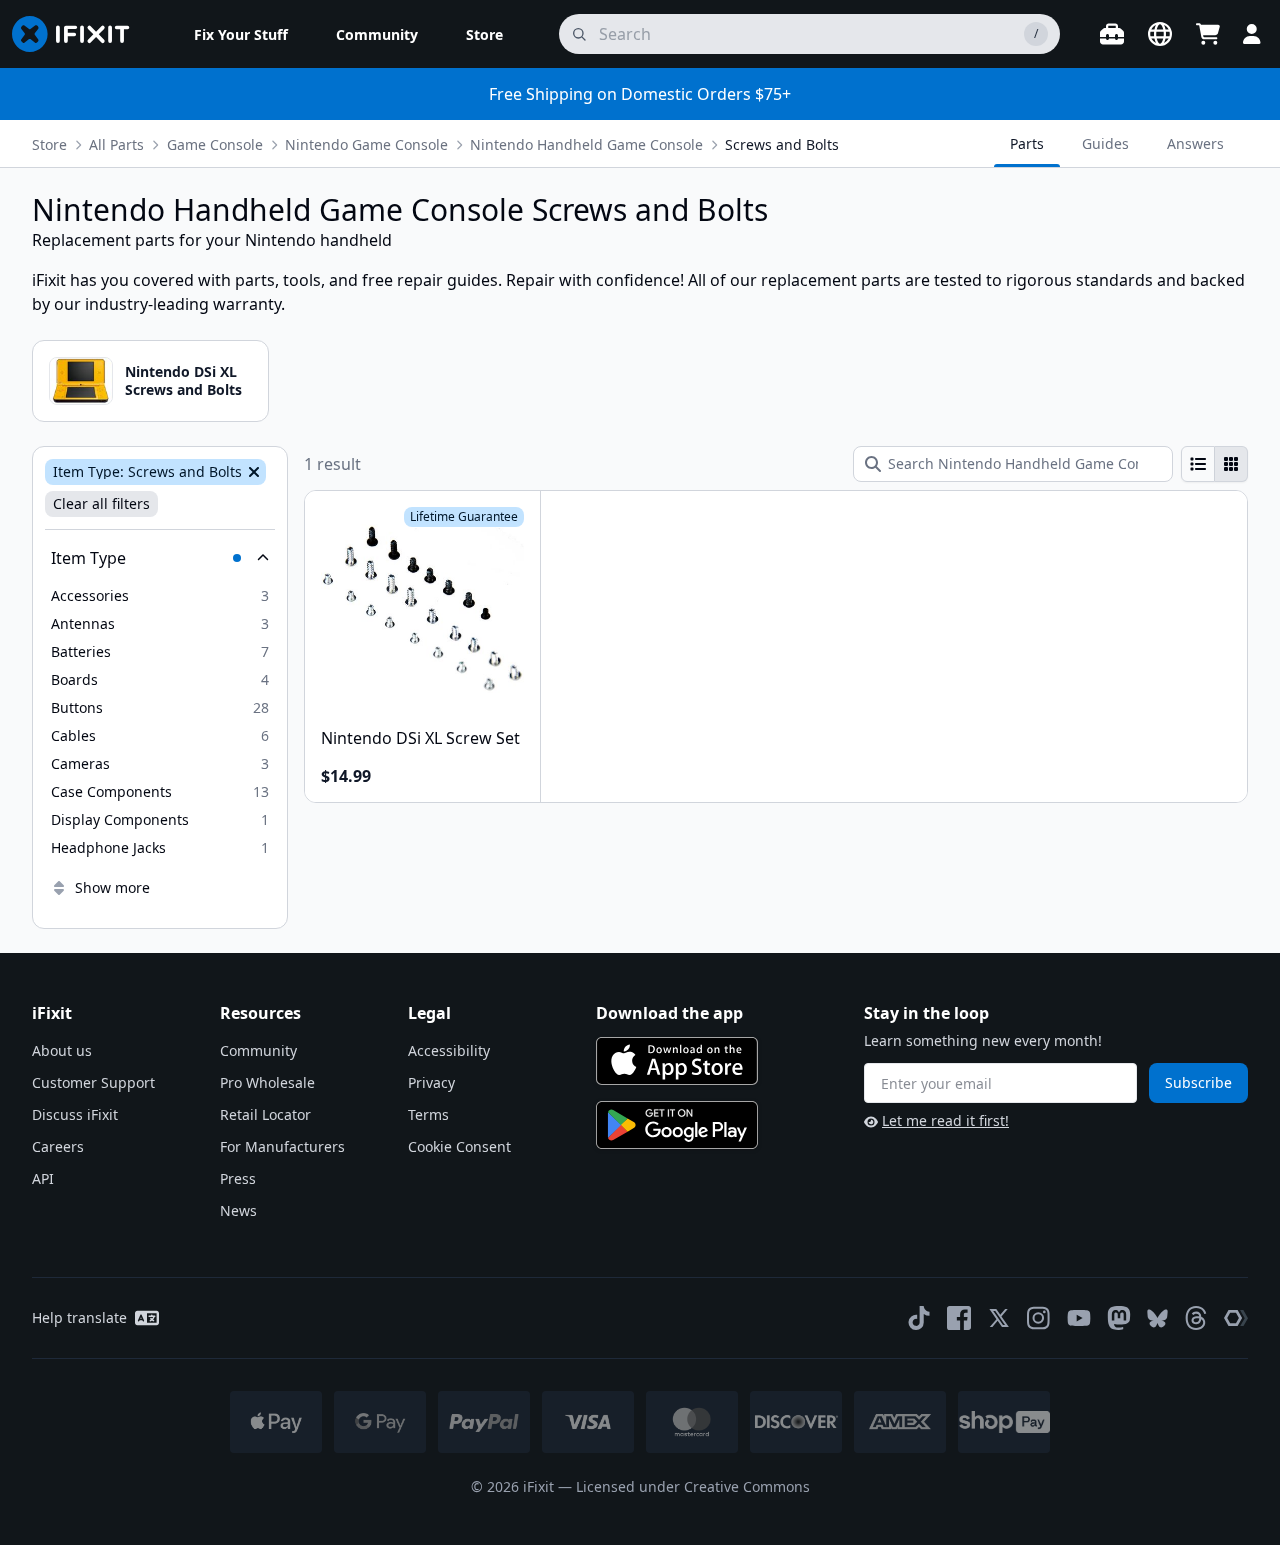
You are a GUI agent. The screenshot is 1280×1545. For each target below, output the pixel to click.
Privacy (431, 1082)
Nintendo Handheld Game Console (586, 144)
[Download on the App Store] (677, 1061)
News (238, 1210)
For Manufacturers (282, 1146)
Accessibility (449, 1050)
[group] (1214, 464)
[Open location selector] (1160, 34)
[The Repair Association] (1236, 1318)
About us (62, 1050)
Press (238, 1178)
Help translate (79, 1317)
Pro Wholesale (267, 1082)
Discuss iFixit (75, 1114)
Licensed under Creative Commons (693, 1486)
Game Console (215, 144)
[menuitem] (241, 34)
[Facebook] (959, 1318)
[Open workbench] (1112, 34)
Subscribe (1198, 1082)
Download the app (669, 1013)
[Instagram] (1039, 1318)
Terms (428, 1114)
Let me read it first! (945, 1120)
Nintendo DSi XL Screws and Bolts (183, 380)
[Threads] (1196, 1318)
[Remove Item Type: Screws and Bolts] (252, 472)
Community (258, 1050)
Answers (1195, 143)
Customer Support (93, 1082)
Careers (58, 1146)
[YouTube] (1079, 1318)
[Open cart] (1208, 34)
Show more (112, 887)
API (43, 1178)
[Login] (1252, 34)
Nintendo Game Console (366, 144)
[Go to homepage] (79, 34)
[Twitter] (999, 1318)
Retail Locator (265, 1114)
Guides (1105, 143)
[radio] (1198, 464)
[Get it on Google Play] (677, 1125)
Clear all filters (101, 503)
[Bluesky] (1157, 1318)
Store (49, 144)
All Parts (116, 144)
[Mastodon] (1119, 1318)
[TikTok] (919, 1318)
